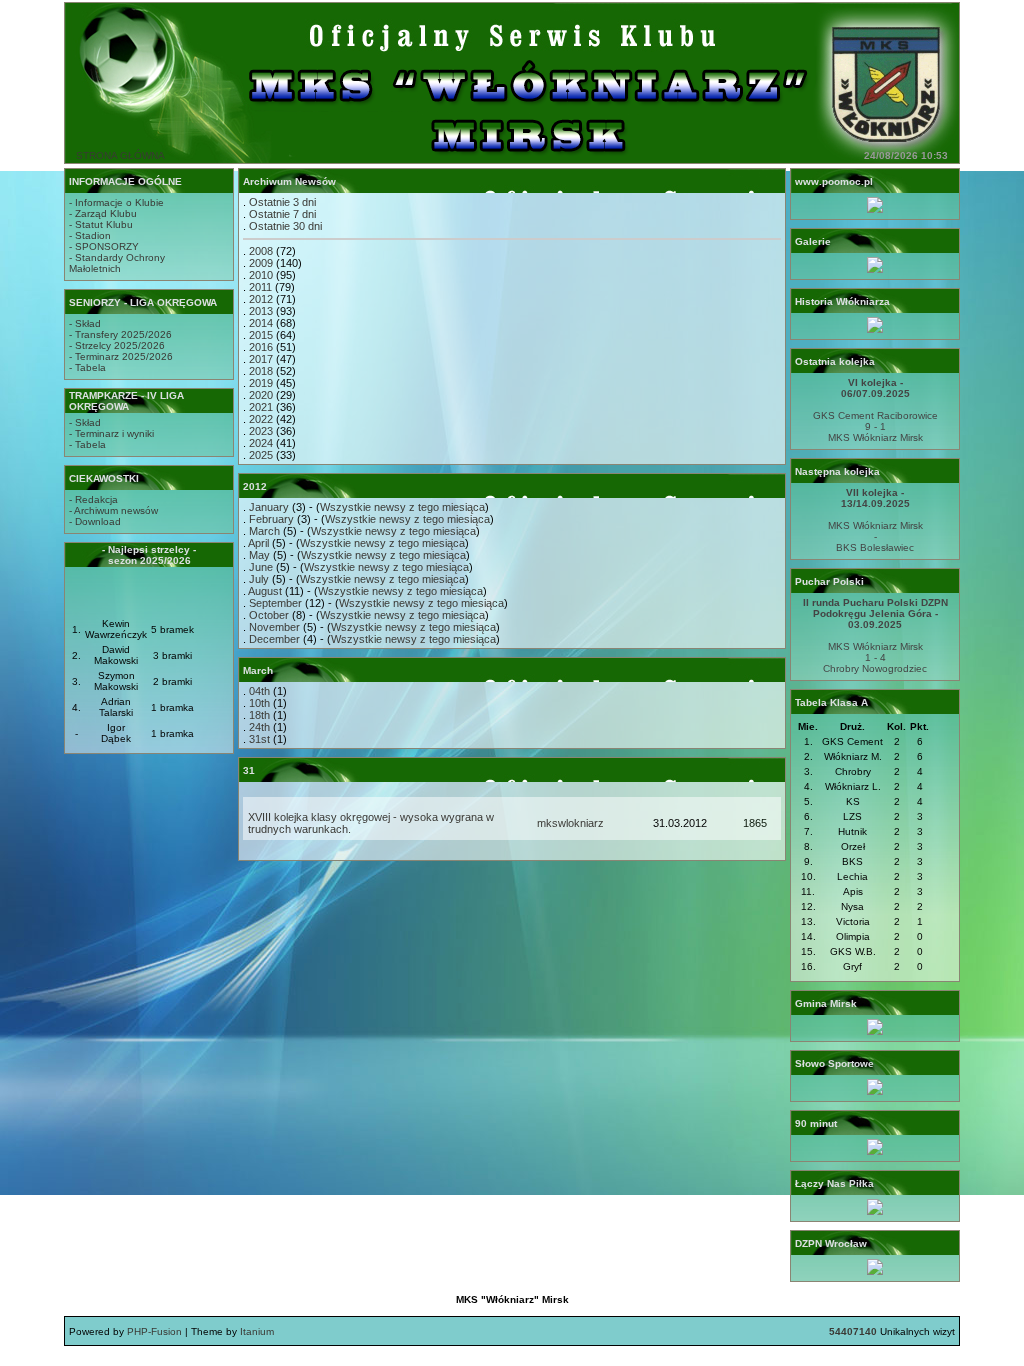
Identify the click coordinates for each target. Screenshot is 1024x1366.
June (261, 567)
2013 (261, 311)
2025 (261, 455)
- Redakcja (93, 499)
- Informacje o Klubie (116, 202)
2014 (261, 323)
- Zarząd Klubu (103, 213)
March (264, 531)
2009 (261, 263)
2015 (261, 335)
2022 (261, 419)
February (271, 519)
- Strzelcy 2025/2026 (117, 345)
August (265, 591)
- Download (95, 521)
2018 (261, 371)
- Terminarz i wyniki (111, 433)
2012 (261, 299)
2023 (261, 431)
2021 (261, 407)
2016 (261, 347)
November (274, 627)
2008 (261, 251)
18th (259, 715)
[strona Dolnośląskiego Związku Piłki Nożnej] (875, 1271)
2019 (261, 383)
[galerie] (875, 269)
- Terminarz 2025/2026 (121, 356)
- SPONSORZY (104, 246)
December (274, 639)
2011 (260, 287)
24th (259, 727)
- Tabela (87, 367)
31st (259, 739)
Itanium (257, 1331)
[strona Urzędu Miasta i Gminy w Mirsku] (875, 1031)
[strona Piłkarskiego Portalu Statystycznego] (875, 1151)
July (259, 579)
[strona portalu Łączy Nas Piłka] (875, 1211)
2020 (261, 395)
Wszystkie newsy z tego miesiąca (402, 507)
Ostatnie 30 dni (285, 226)
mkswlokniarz (570, 823)
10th (259, 703)
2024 (261, 443)
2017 (261, 359)
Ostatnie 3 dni (282, 202)
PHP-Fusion (154, 1331)
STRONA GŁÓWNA (120, 155)
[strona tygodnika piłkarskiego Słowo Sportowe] (875, 1091)
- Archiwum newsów (113, 510)
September (275, 603)
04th (259, 691)
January (269, 507)
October (269, 615)
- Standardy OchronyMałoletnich (117, 263)
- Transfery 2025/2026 (120, 334)
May (259, 555)
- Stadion (90, 235)
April (258, 543)
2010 (261, 275)
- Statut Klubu (101, 224)
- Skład (85, 323)
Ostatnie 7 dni (282, 214)
